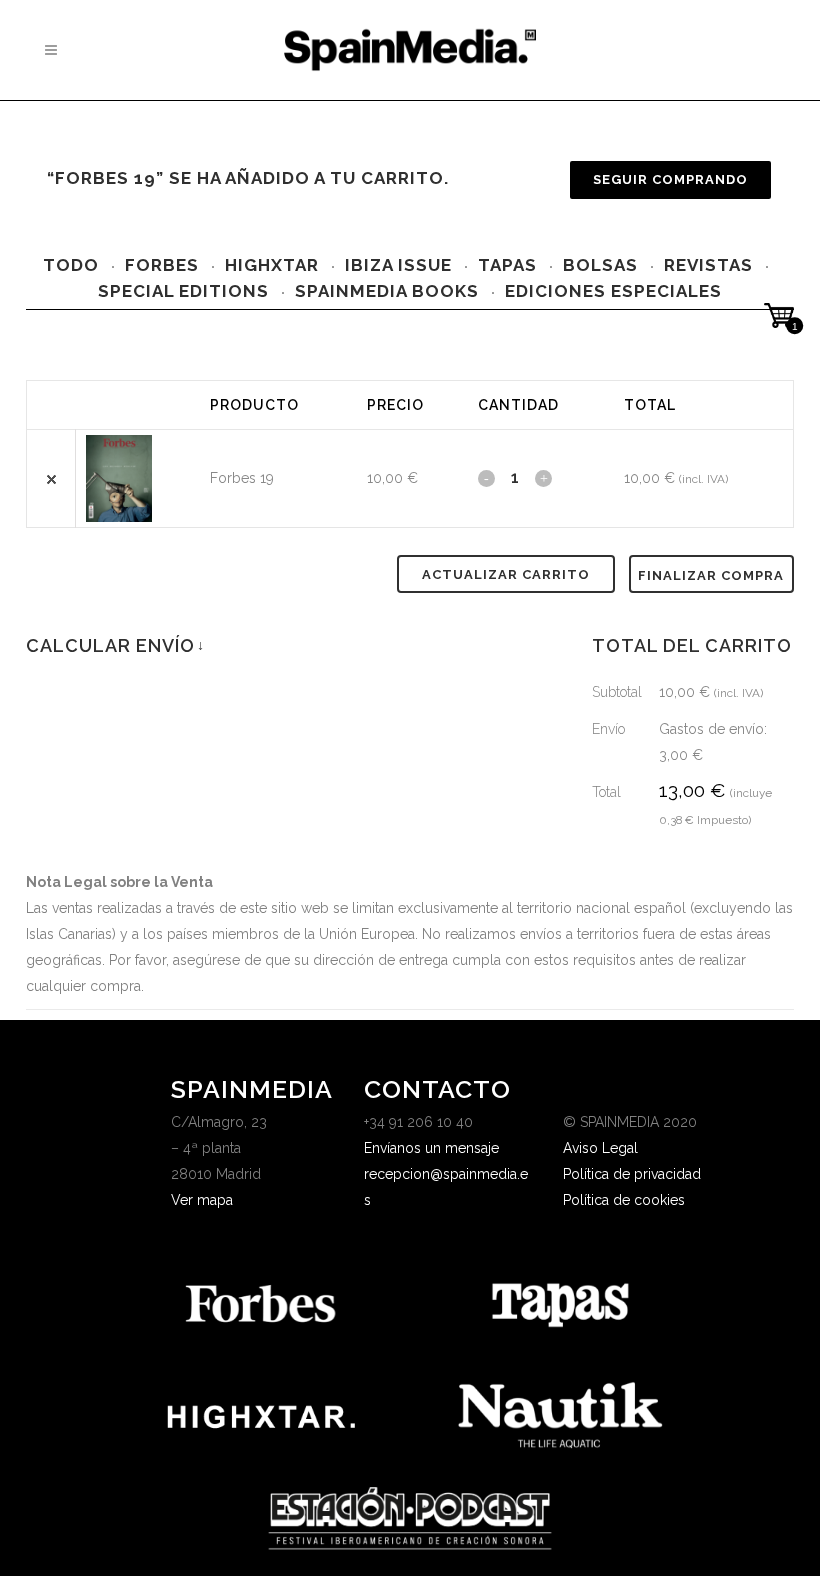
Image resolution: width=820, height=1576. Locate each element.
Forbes (162, 265)
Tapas (507, 265)
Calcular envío (114, 645)
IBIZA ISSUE (398, 265)
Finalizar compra (711, 575)
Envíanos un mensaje (431, 1148)
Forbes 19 (242, 478)
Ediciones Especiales (613, 291)
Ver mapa (202, 1200)
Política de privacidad (632, 1174)
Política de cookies (624, 1200)
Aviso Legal (600, 1148)
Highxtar (272, 265)
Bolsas (600, 265)
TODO (71, 265)
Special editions (183, 291)
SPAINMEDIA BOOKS (387, 291)
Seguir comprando (670, 179)
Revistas (708, 265)
